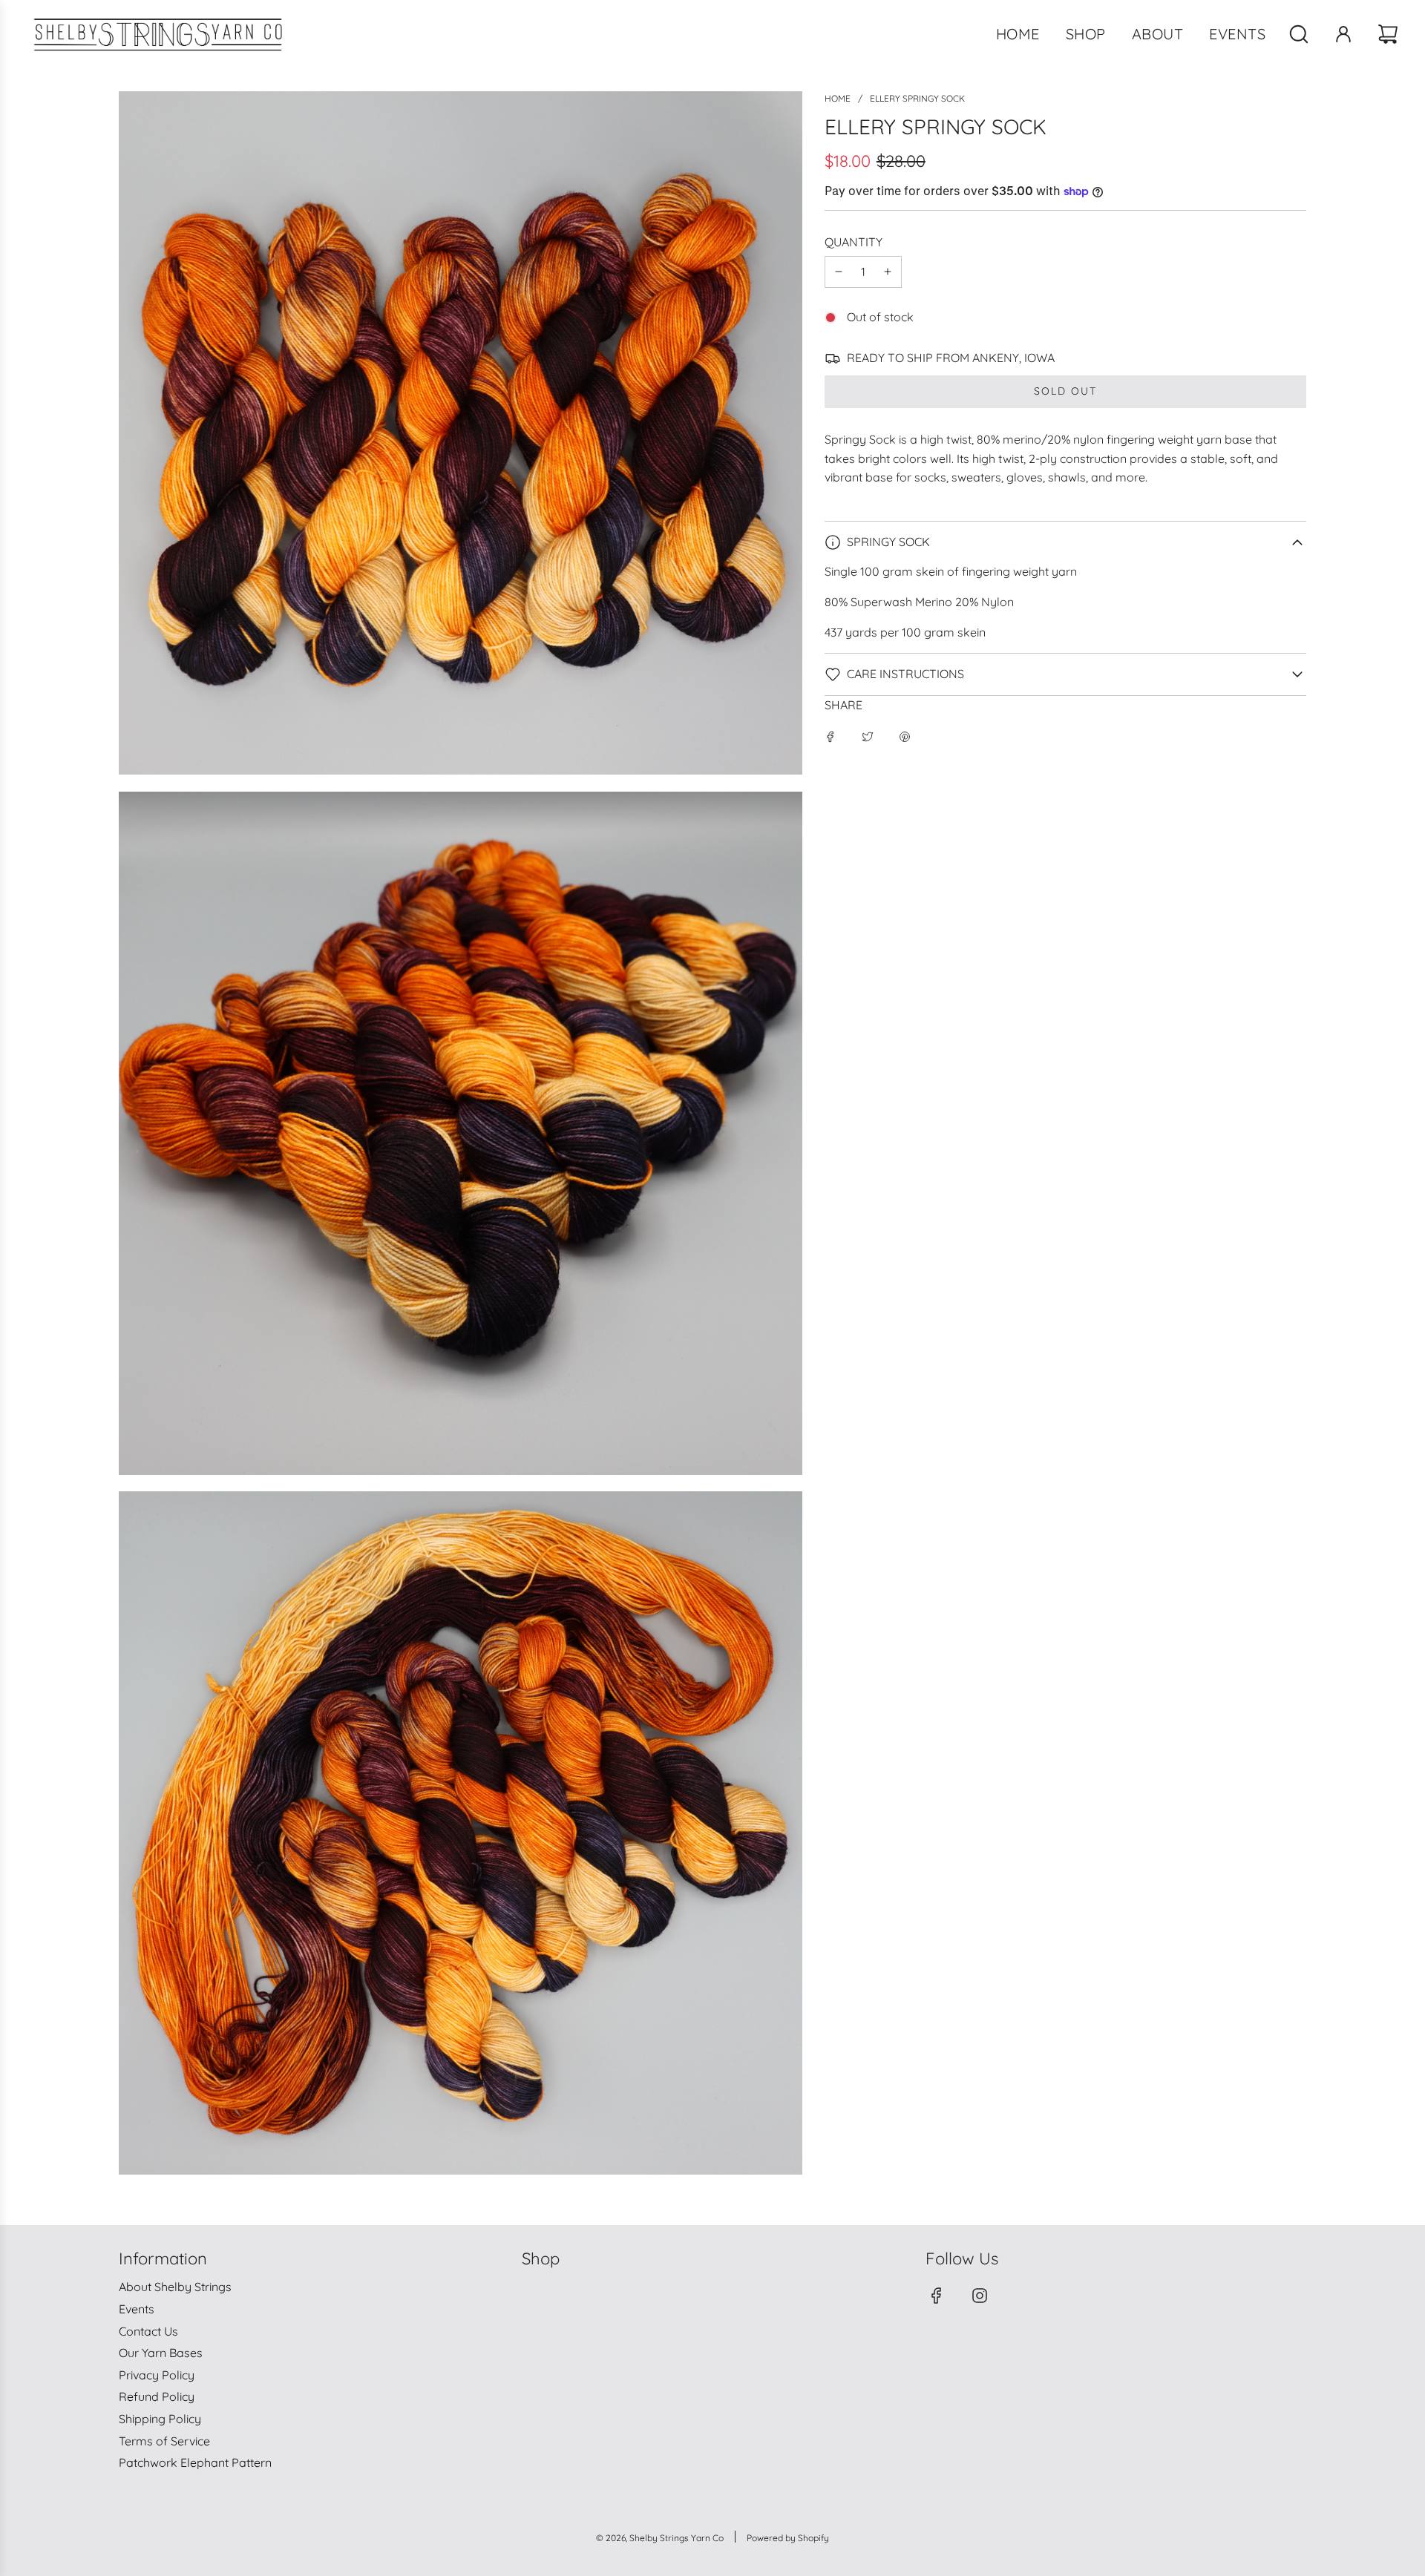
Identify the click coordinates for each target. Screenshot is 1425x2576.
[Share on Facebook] (831, 736)
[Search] (1299, 34)
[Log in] (1343, 34)
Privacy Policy (157, 2375)
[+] (888, 272)
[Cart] (1390, 34)
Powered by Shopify (788, 2538)
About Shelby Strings (175, 2287)
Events (137, 2309)
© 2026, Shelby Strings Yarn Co (660, 2538)
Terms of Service (164, 2441)
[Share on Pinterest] (905, 736)
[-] (839, 272)
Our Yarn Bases (161, 2353)
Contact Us (148, 2331)
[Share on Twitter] (868, 736)
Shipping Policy (160, 2419)
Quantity (854, 242)
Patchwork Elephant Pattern (195, 2462)
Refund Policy (157, 2396)
